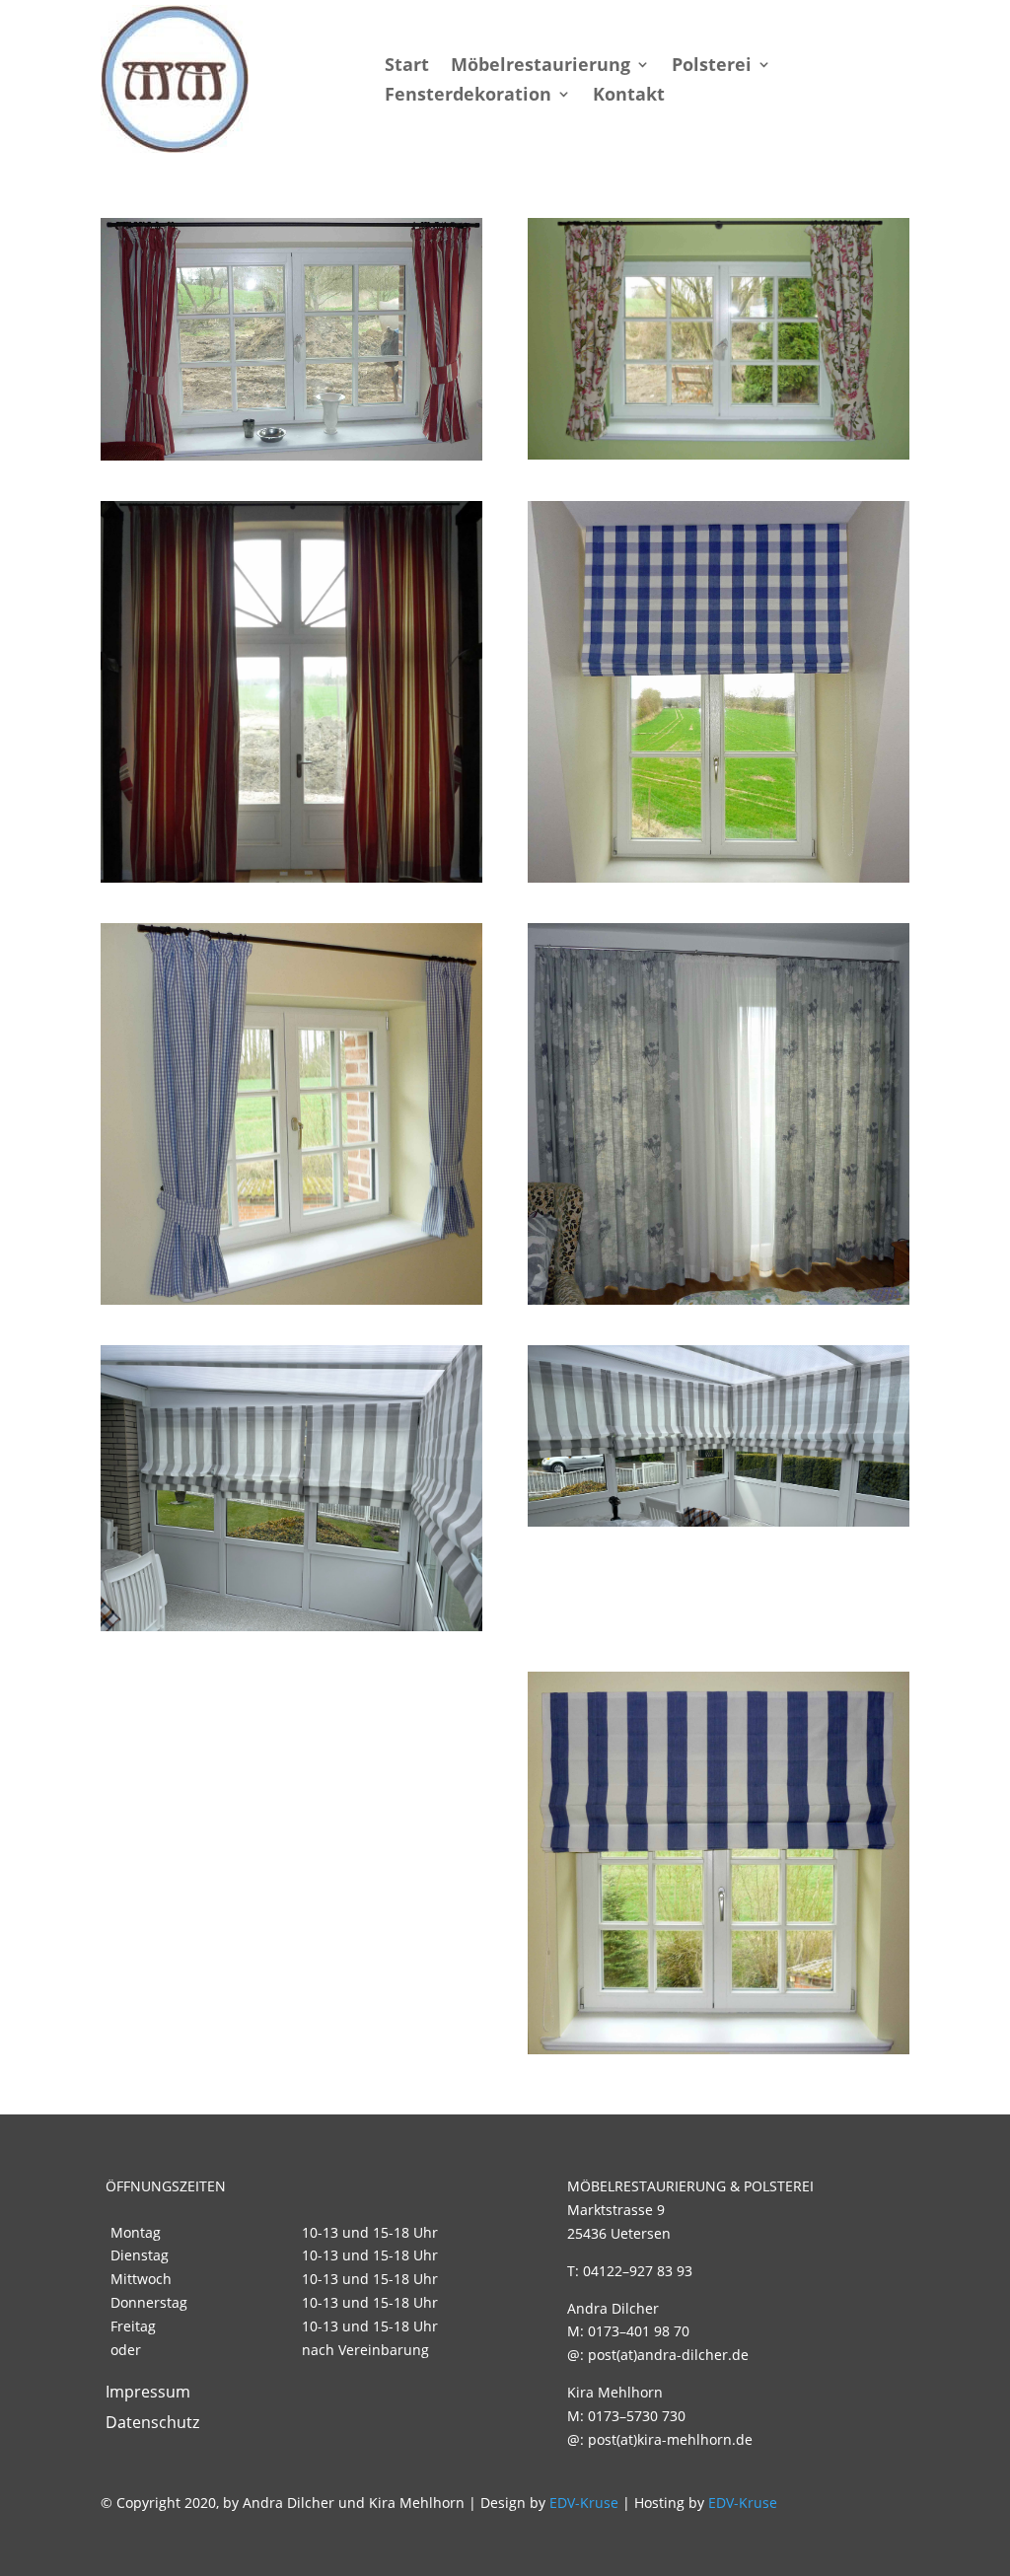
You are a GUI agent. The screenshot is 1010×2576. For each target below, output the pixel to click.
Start (407, 67)
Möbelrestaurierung (541, 67)
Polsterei (712, 67)
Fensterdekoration (468, 96)
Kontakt (629, 96)
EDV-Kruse (584, 2503)
